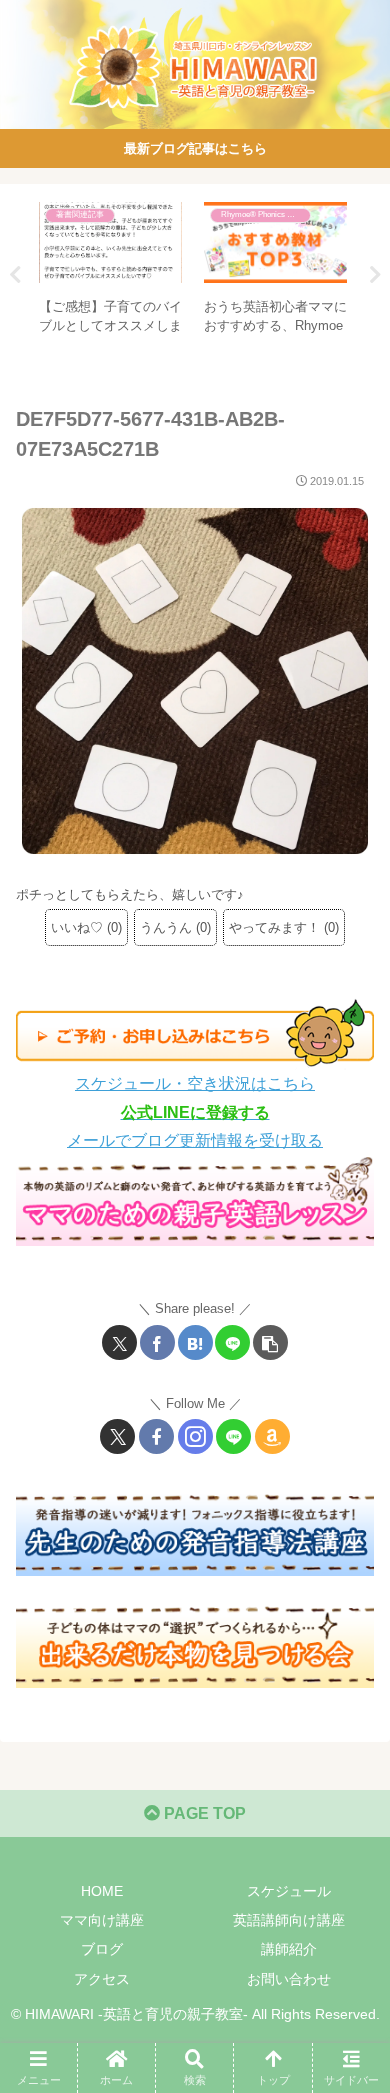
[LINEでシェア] (232, 1342)
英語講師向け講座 (289, 1920)
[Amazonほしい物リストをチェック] (272, 1436)
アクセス (102, 1979)
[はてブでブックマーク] (195, 1342)
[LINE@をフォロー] (233, 1436)
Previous (15, 275)
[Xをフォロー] (117, 1436)
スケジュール (289, 1891)
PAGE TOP (203, 1813)
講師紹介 (289, 1949)
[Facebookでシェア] (157, 1342)
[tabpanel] (110, 271)
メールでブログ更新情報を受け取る (195, 1140)
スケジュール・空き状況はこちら (195, 1083)
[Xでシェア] (119, 1342)
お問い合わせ (289, 1979)
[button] (270, 1342)
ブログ (102, 1949)
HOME (102, 1891)
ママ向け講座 (102, 1920)
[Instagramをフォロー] (195, 1436)
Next (375, 275)
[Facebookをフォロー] (156, 1436)
